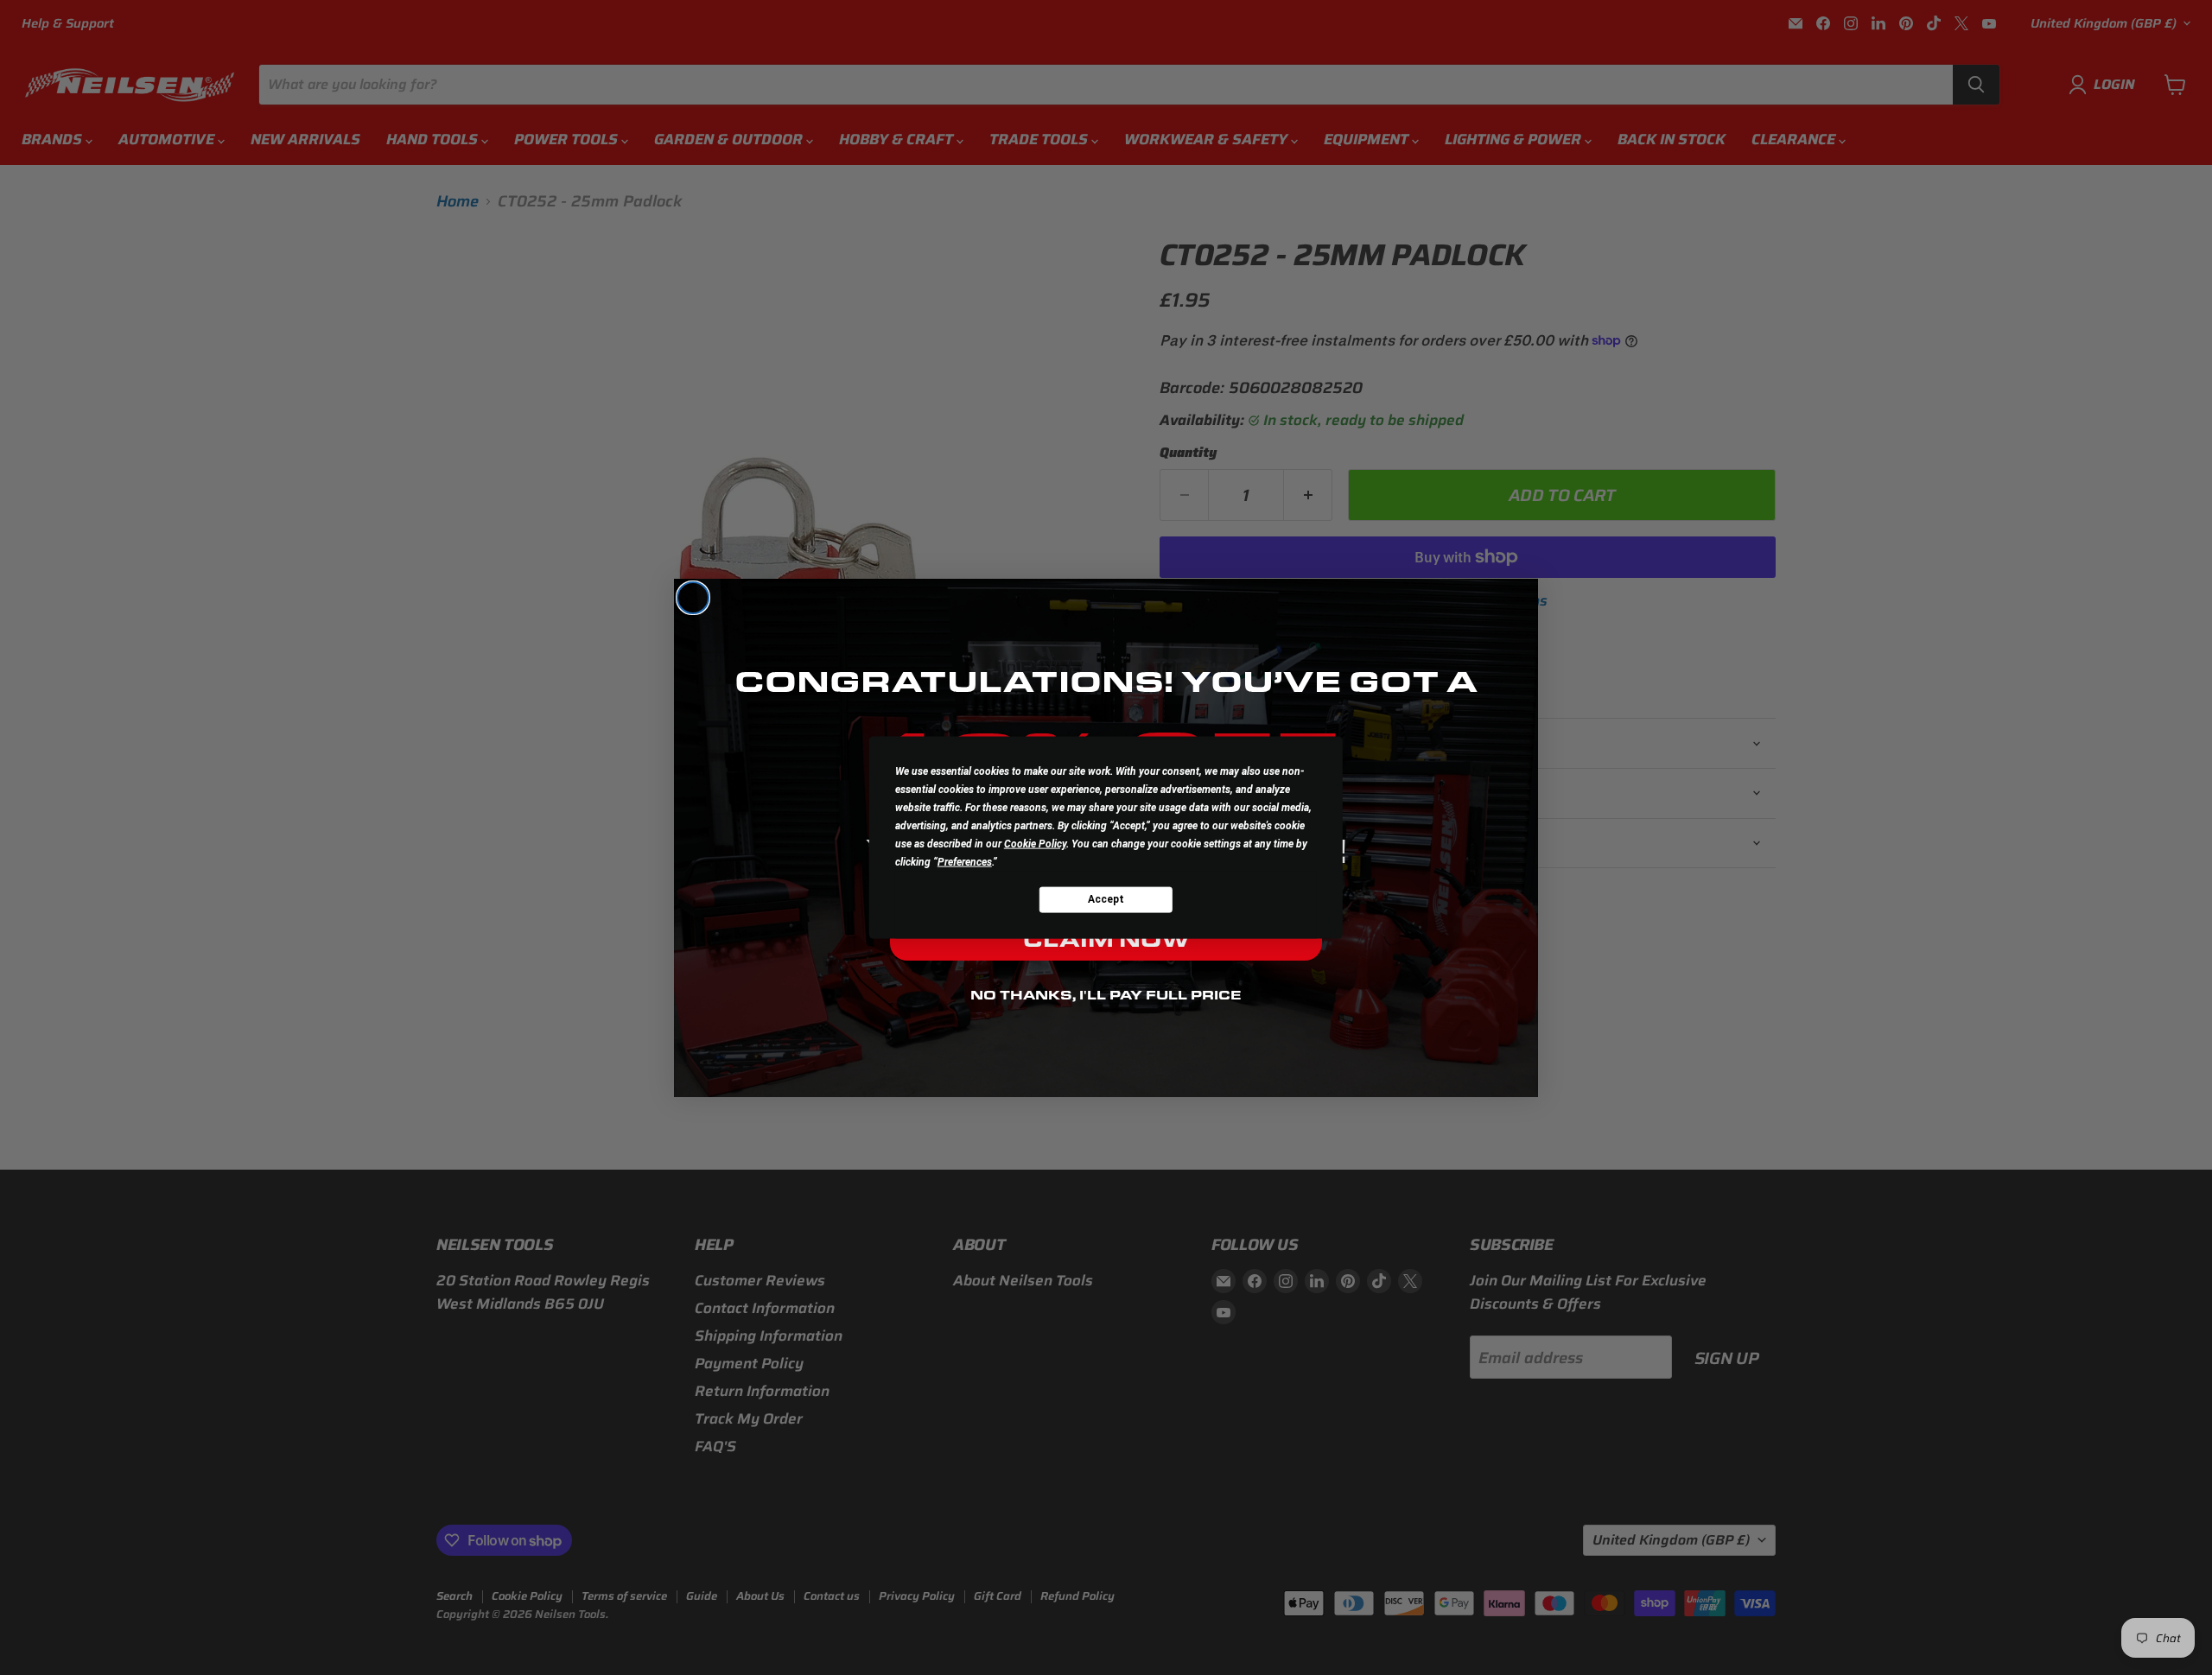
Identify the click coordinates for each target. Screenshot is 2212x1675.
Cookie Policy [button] (1035, 843)
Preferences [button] (965, 861)
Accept (1106, 899)
